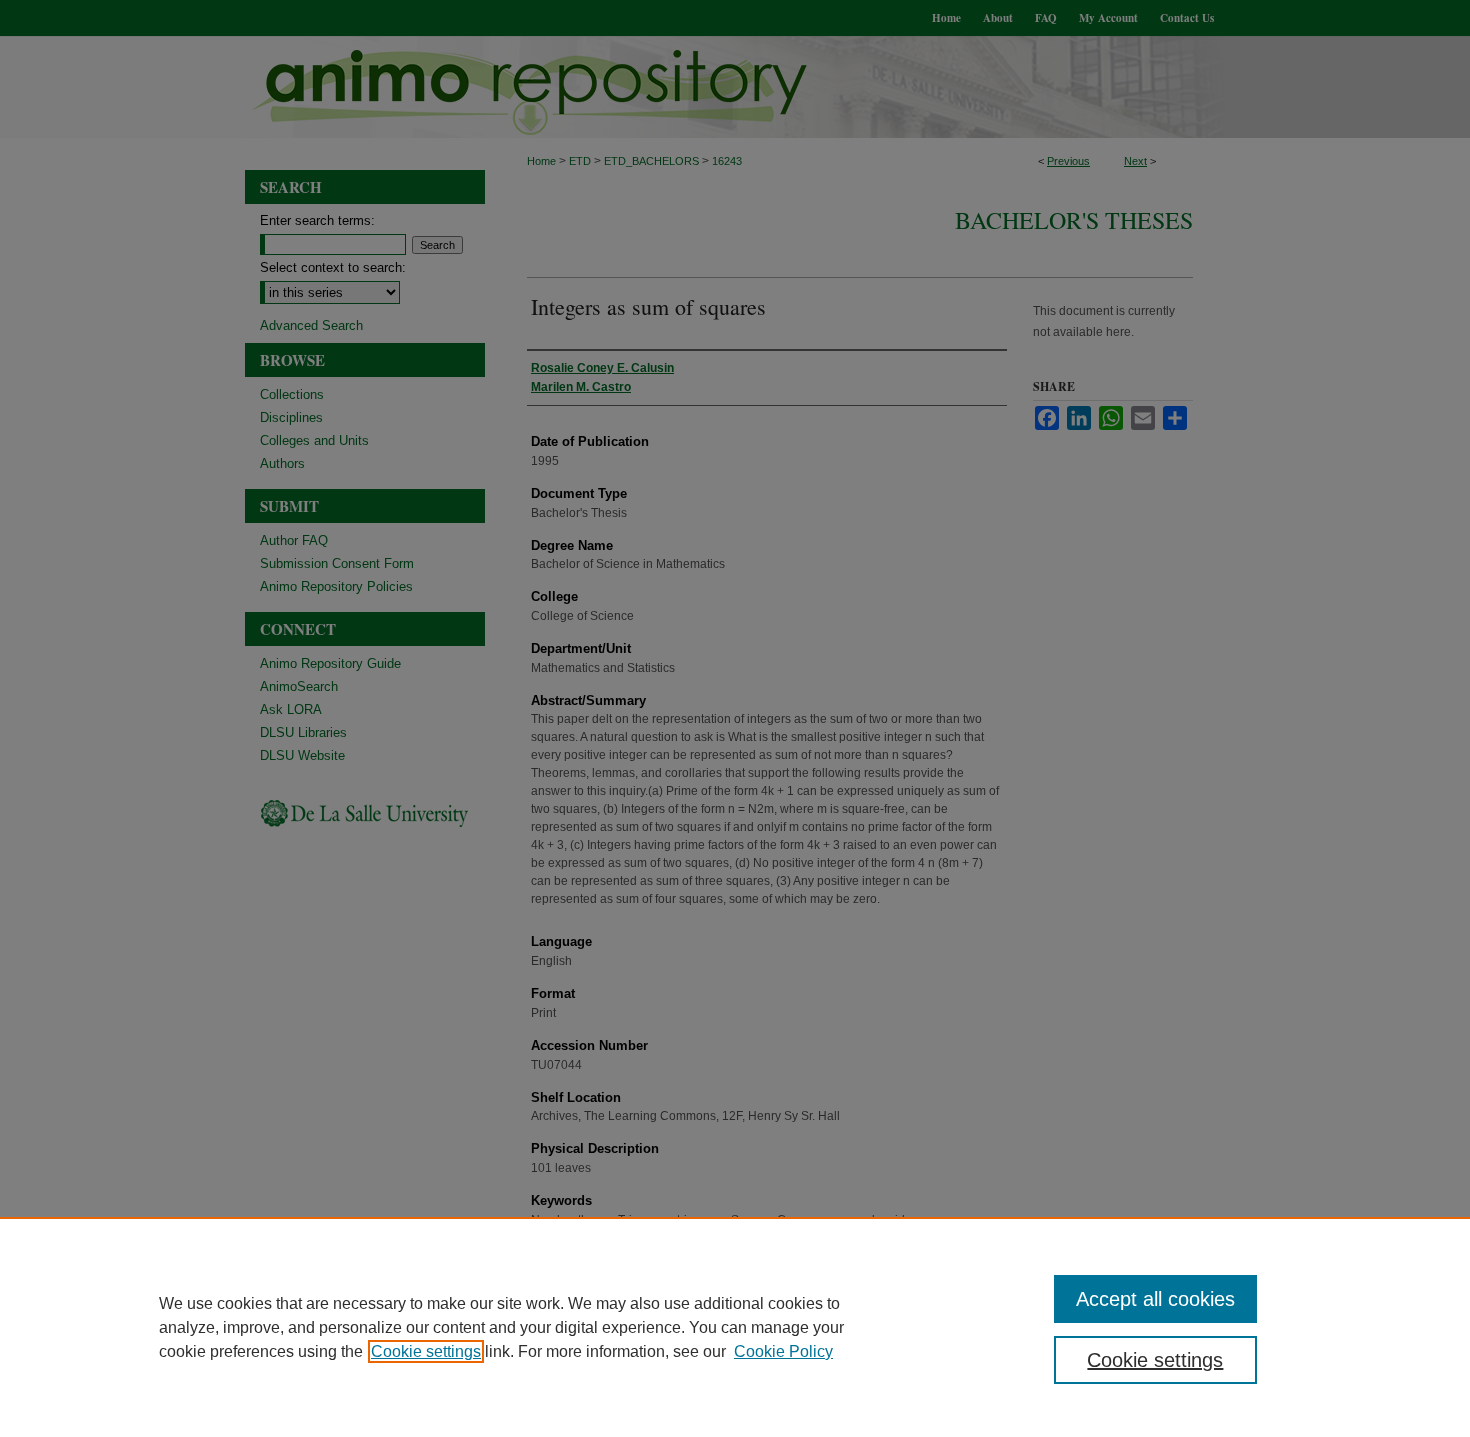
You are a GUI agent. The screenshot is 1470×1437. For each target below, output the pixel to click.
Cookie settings (426, 1351)
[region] (735, 1327)
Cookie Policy (783, 1351)
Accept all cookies (1155, 1299)
